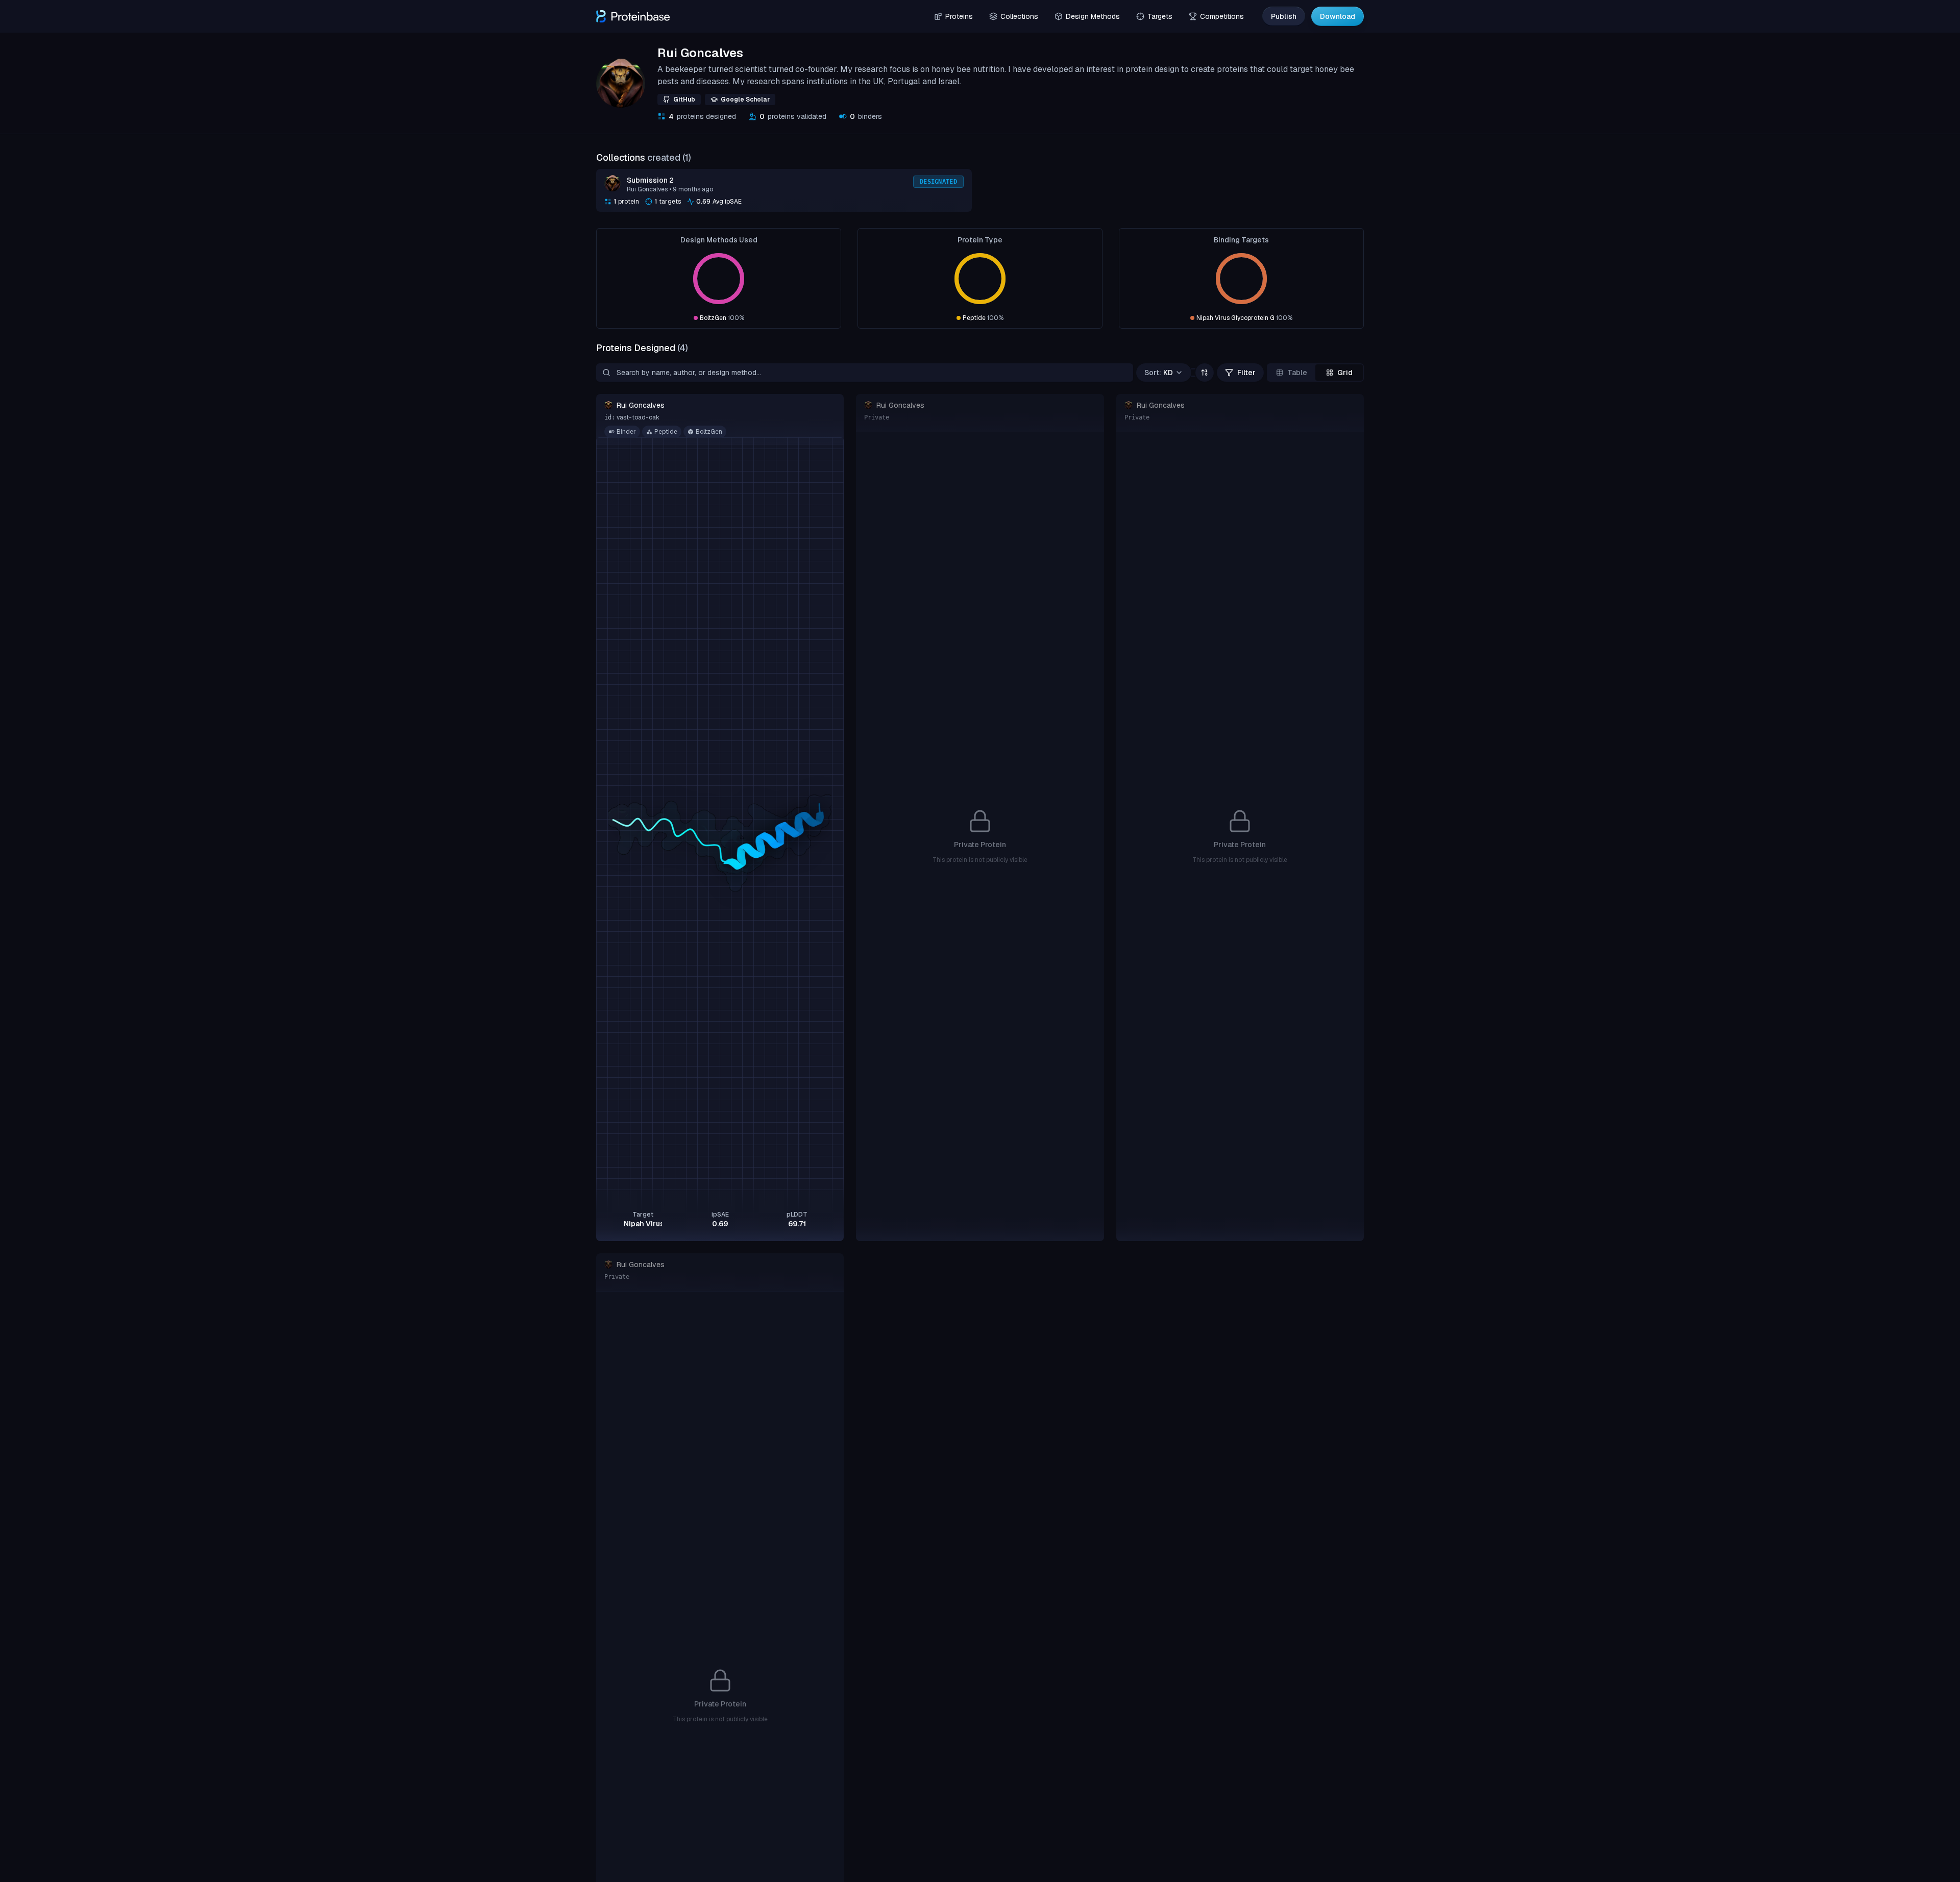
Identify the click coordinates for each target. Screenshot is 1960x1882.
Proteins (959, 16)
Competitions (1222, 16)
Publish (1284, 16)
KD (1159, 373)
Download (1338, 16)
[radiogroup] (1315, 373)
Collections (1019, 16)
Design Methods (1093, 16)
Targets (1160, 16)
